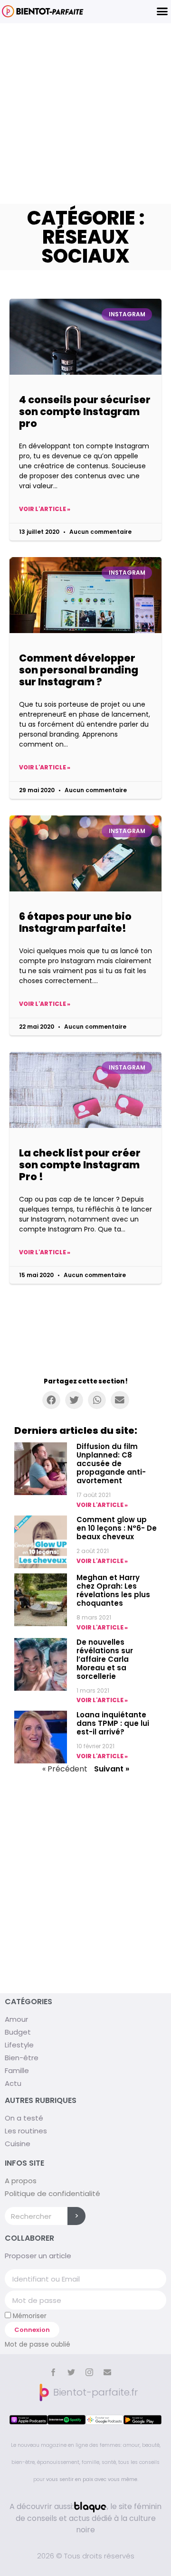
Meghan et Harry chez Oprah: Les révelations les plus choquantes (113, 1590)
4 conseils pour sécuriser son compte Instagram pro (85, 412)
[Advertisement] (85, 114)
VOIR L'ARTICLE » (102, 1505)
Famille (17, 2070)
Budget (18, 2032)
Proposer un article (38, 2256)
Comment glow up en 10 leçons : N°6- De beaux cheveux (117, 1528)
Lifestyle (19, 2045)
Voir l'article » (45, 509)
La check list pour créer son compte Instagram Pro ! (80, 1165)
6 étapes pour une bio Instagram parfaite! (75, 922)
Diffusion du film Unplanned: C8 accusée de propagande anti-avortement (111, 1463)
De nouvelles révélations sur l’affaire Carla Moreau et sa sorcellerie (105, 1659)
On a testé (24, 2118)
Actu (13, 2083)
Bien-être (22, 2058)
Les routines (26, 2131)
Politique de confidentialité (52, 2193)
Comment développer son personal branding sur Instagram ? (79, 670)
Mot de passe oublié (38, 2344)
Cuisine (18, 2144)
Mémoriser (29, 2316)
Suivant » (112, 1769)
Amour (16, 2019)
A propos (21, 2181)
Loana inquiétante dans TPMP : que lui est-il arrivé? (113, 1723)
